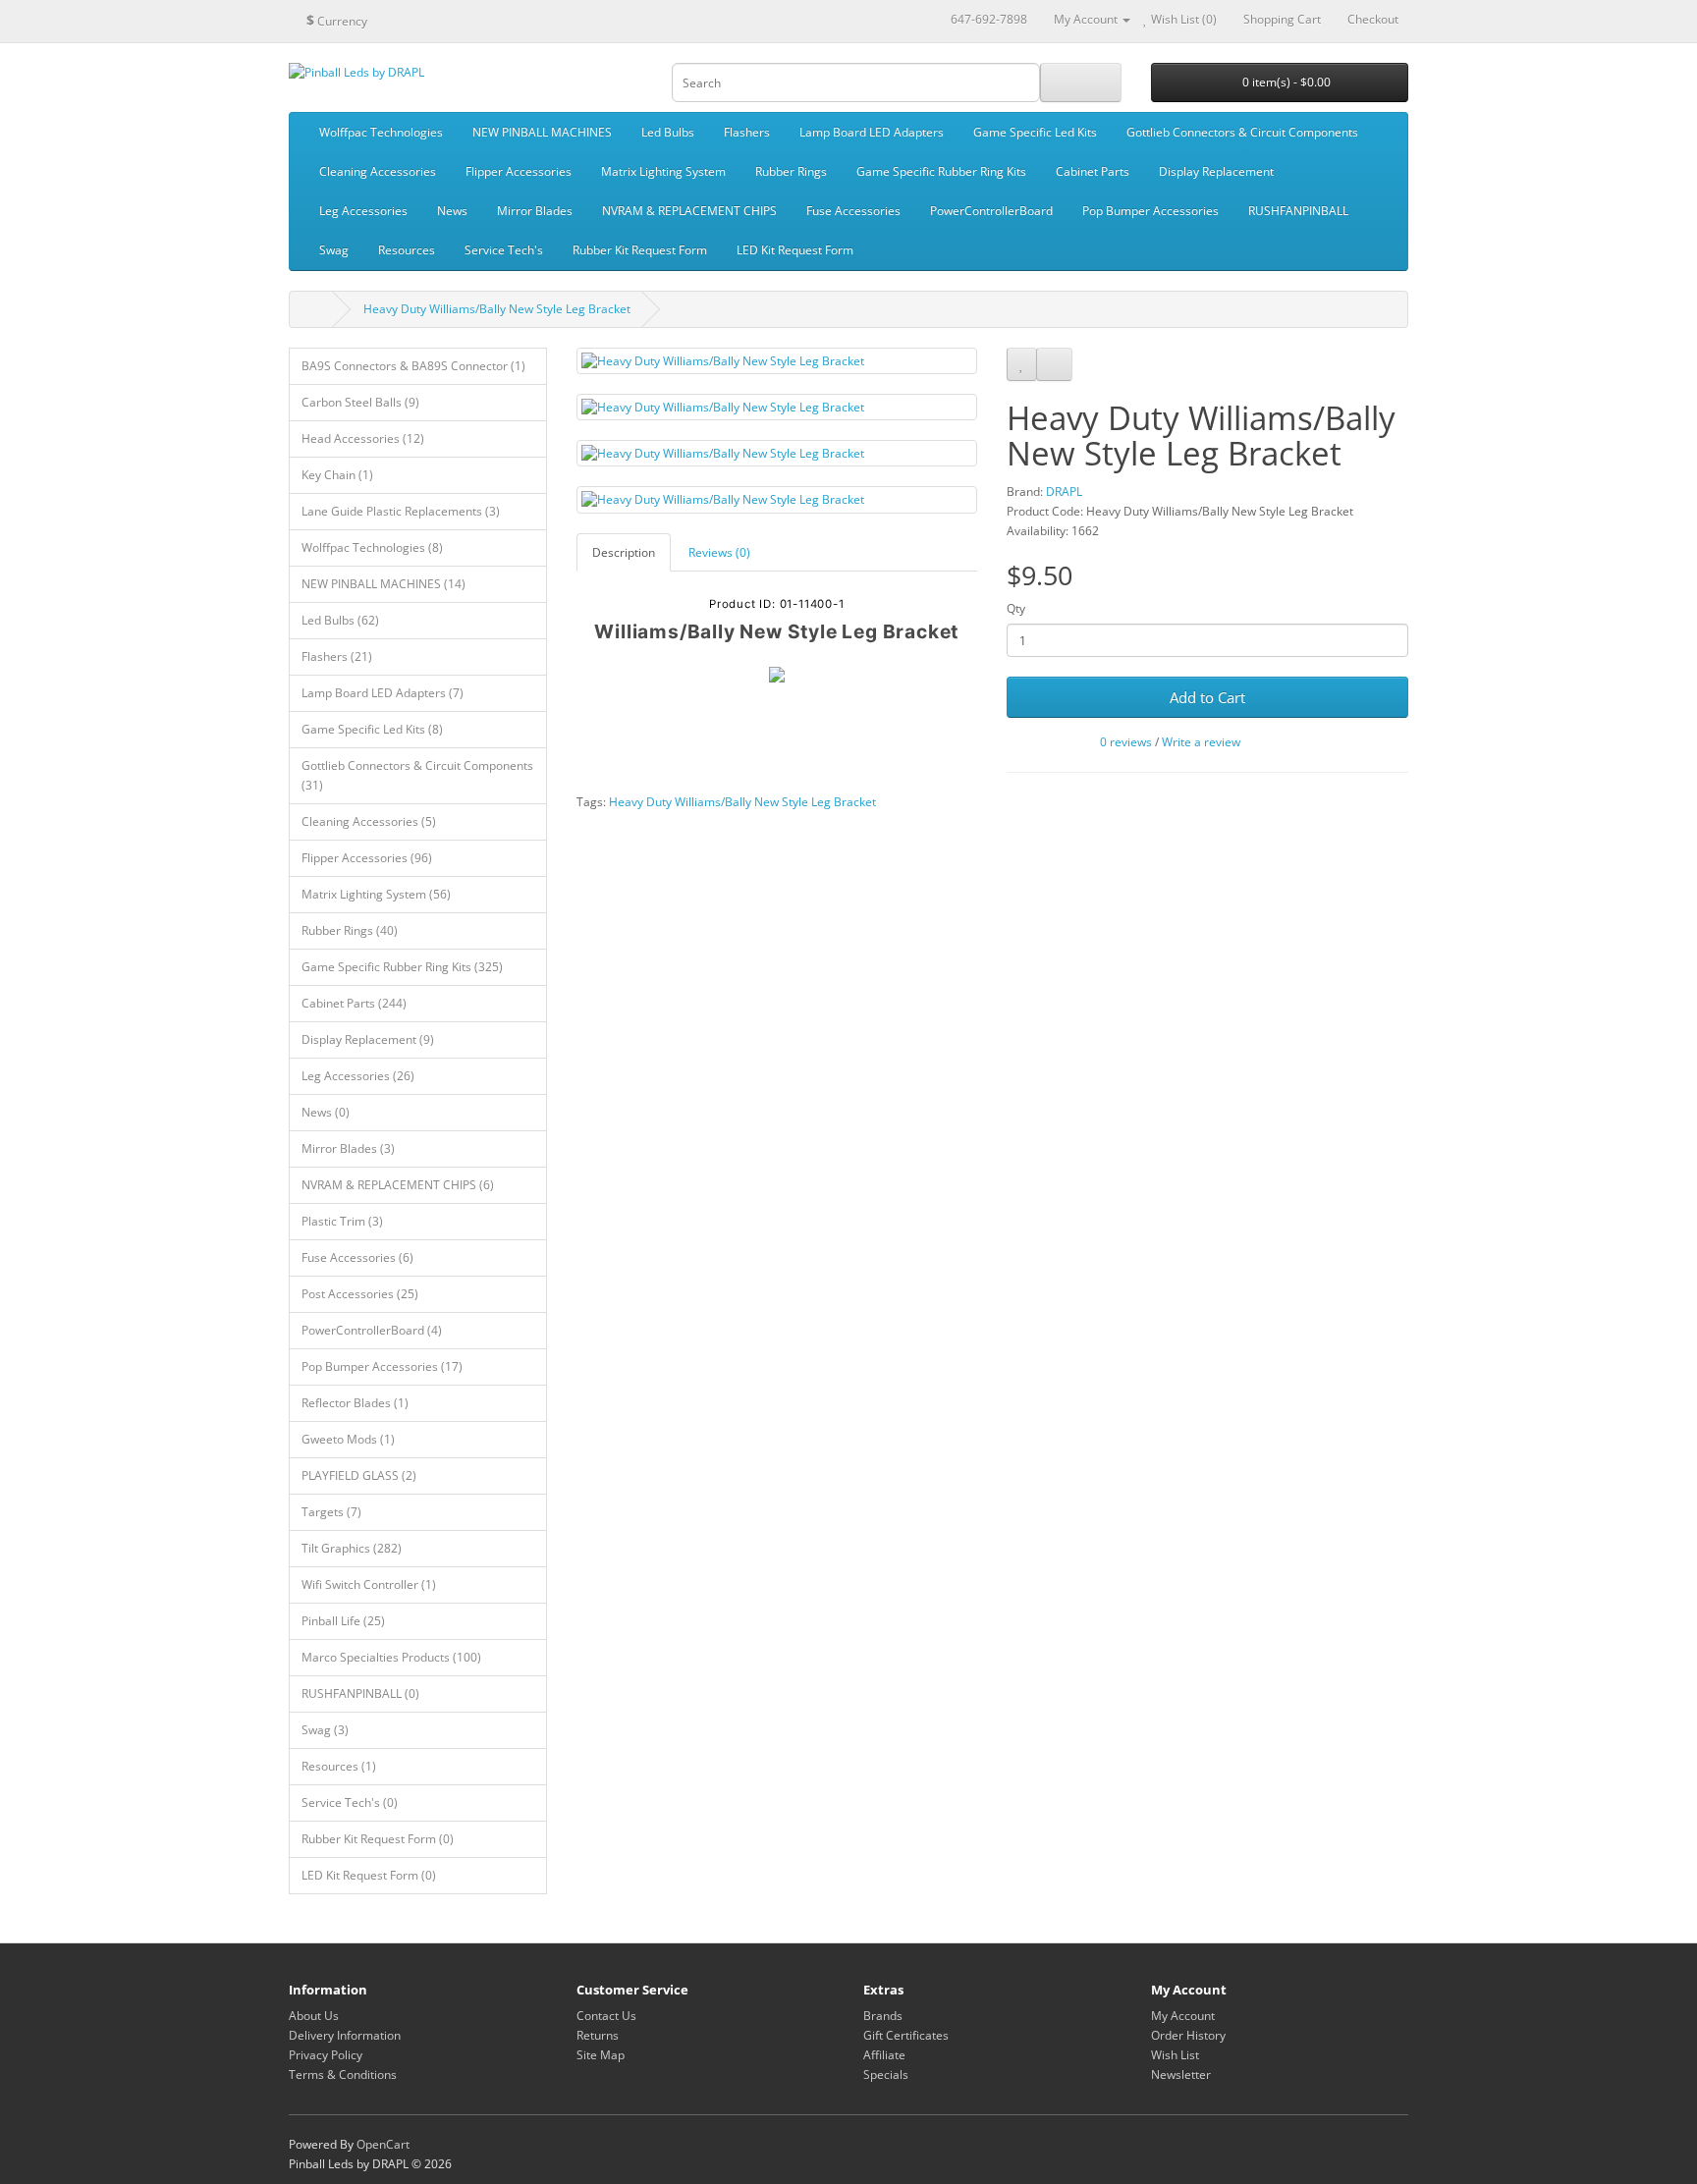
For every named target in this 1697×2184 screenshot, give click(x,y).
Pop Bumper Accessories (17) (382, 1366)
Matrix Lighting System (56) (376, 894)
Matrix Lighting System (663, 171)
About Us (314, 2016)
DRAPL (1064, 491)
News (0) (326, 1112)
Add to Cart (1207, 697)
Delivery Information (345, 2035)
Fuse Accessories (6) (357, 1257)
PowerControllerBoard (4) (372, 1330)
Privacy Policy (326, 2055)
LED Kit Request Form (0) (369, 1875)
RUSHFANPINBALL (1298, 211)
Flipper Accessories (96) (367, 858)
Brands (883, 2016)
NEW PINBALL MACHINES (542, 132)
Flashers (747, 132)
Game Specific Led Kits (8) (372, 729)
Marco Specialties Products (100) (391, 1657)
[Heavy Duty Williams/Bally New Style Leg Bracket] (777, 361)
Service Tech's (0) (350, 1802)
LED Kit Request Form (795, 250)
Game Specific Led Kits (1035, 132)
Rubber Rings (791, 171)
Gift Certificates (906, 2035)
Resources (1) (339, 1766)
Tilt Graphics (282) (352, 1548)
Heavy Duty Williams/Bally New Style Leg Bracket (497, 309)
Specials (886, 2075)
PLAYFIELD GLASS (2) (359, 1475)
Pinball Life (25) (343, 1621)
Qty (1016, 608)
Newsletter (1181, 2075)
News (452, 211)
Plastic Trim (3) (342, 1221)
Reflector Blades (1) (355, 1403)
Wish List (1175, 2055)
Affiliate (884, 2055)
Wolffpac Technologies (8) (372, 547)
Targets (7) (331, 1512)
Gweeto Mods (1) (348, 1439)
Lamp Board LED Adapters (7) (383, 693)
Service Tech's (504, 250)
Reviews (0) (719, 552)
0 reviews (1126, 742)
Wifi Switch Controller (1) (369, 1584)
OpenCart (383, 2144)
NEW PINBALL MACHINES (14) (383, 584)
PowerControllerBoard (991, 211)
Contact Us (606, 2016)
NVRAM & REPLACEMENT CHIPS (689, 211)
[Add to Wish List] (1022, 364)
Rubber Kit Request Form (640, 250)
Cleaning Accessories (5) (369, 821)
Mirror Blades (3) (348, 1148)
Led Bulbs (668, 132)
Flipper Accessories (519, 171)
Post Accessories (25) (360, 1294)
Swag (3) (325, 1730)
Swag (334, 250)
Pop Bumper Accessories (1150, 211)
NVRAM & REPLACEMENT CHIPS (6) (398, 1185)
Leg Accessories (363, 211)
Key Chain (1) (337, 475)
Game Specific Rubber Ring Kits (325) (402, 967)
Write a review (1201, 742)
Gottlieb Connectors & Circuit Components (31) (417, 775)
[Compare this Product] (1054, 364)
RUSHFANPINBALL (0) (360, 1693)
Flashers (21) (337, 656)
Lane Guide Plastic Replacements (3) (401, 511)
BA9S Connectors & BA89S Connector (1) (413, 366)
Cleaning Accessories (378, 171)
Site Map (601, 2055)
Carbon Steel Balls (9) (360, 402)
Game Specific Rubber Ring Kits (941, 171)
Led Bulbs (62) (340, 620)
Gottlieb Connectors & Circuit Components (1242, 132)
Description (624, 552)
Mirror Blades (535, 211)
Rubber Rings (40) (350, 930)
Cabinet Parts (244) (354, 1003)
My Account (1183, 2016)
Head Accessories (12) (363, 438)
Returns (598, 2035)
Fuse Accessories (853, 211)
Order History (1188, 2035)
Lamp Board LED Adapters (872, 132)
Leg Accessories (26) (358, 1076)
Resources (407, 250)
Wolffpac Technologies (381, 132)
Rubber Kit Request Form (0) (378, 1839)
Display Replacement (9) (368, 1039)
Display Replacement (1216, 171)
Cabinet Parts (1093, 171)
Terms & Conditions (343, 2075)
